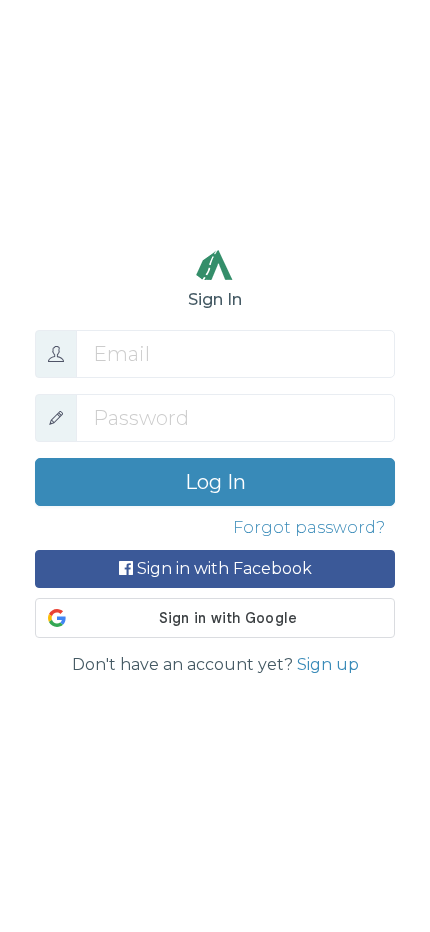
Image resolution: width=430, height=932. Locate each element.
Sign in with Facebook (222, 568)
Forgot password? (309, 527)
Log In (215, 482)
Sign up (328, 664)
